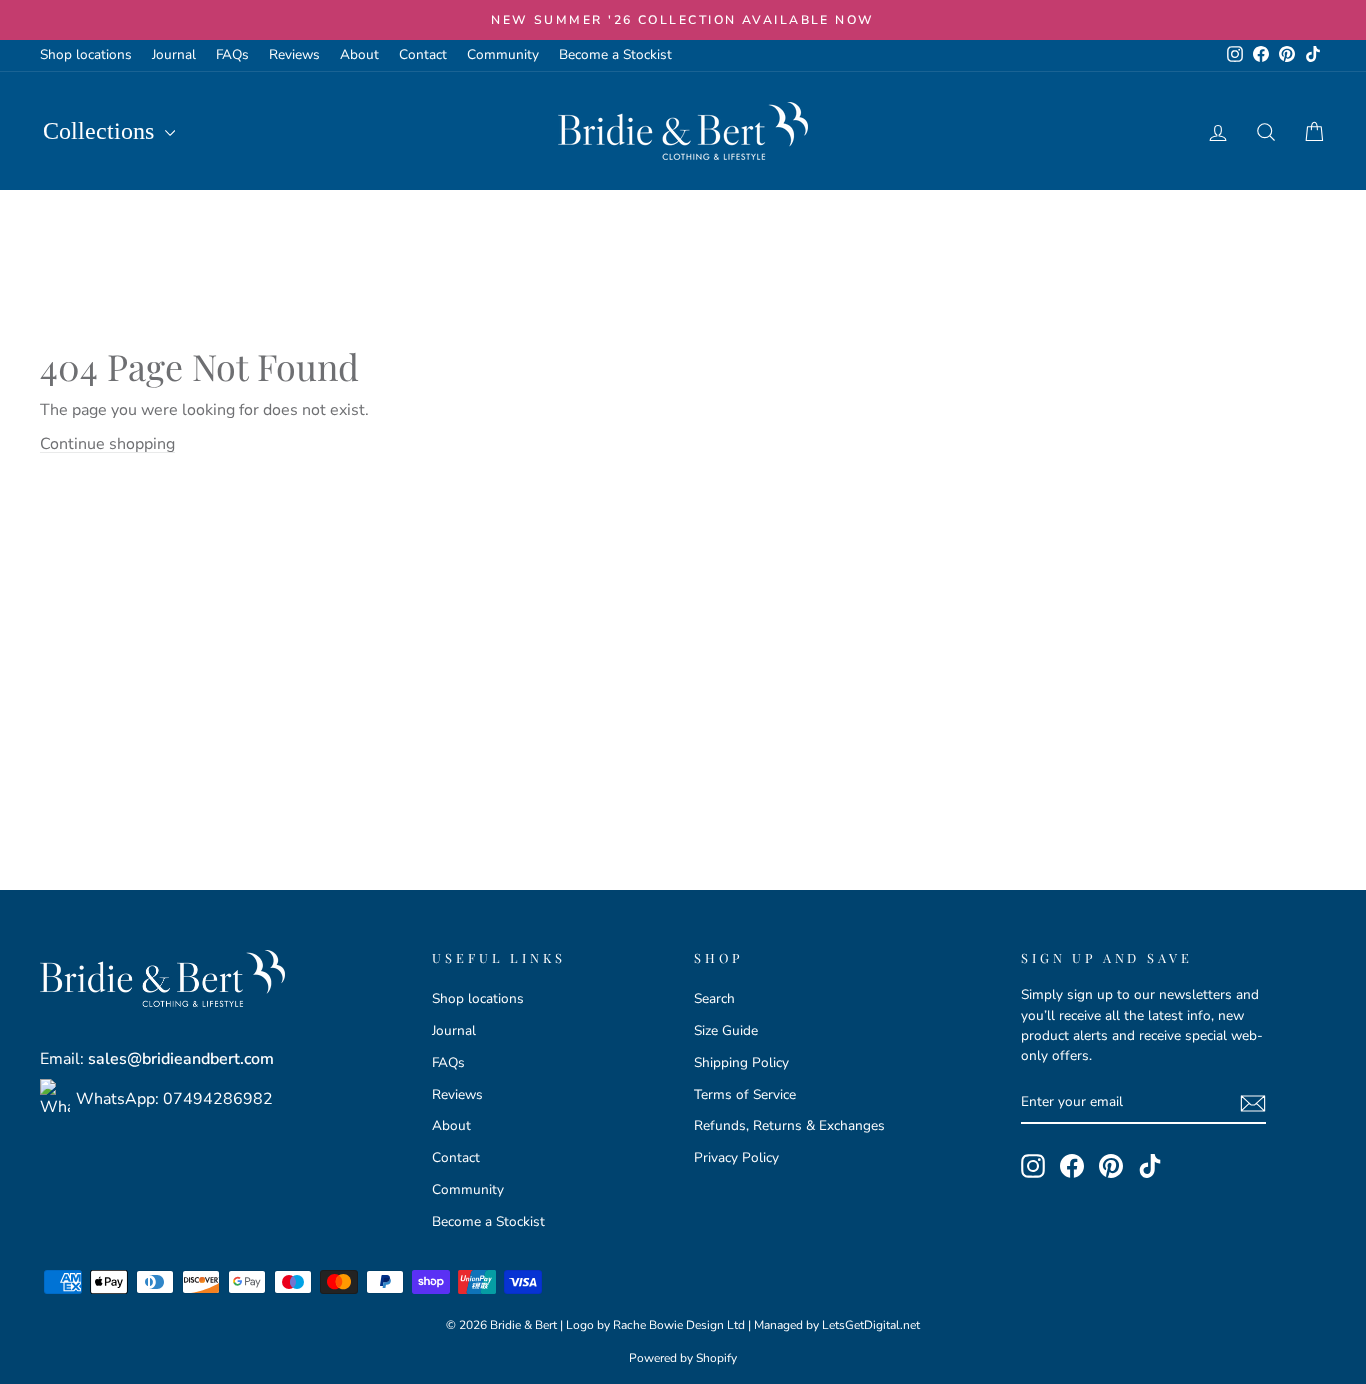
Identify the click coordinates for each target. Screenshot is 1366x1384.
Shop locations (86, 54)
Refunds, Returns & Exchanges (789, 1125)
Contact (423, 54)
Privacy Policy (736, 1157)
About (359, 54)
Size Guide (726, 1030)
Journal (174, 54)
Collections (101, 131)
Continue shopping (107, 444)
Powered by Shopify (683, 1358)
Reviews (294, 54)
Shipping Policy (741, 1062)
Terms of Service (745, 1094)
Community (503, 54)
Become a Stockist (615, 54)
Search (714, 998)
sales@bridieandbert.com (181, 1059)
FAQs (232, 54)
